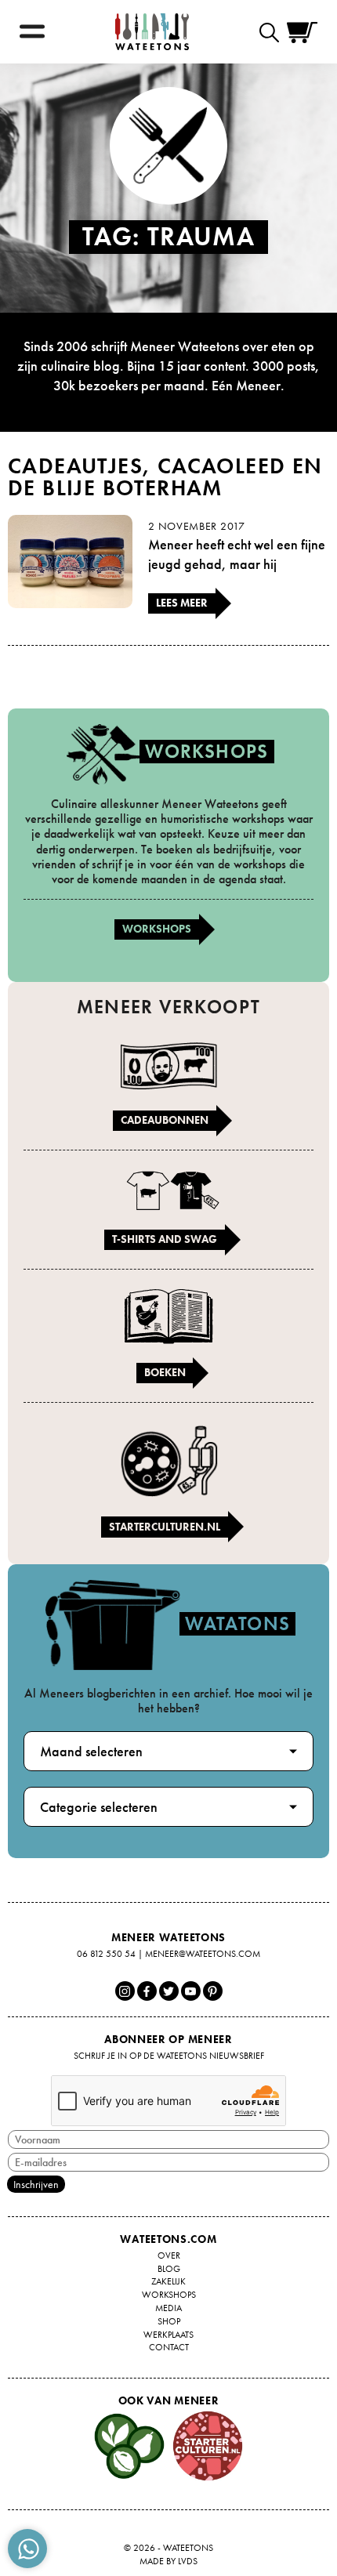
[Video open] (273, 32)
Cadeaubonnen (165, 1120)
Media (168, 2308)
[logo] (152, 32)
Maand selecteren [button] (91, 1751)
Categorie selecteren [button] (99, 1807)
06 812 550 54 (106, 1954)
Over (169, 2255)
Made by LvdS (168, 2561)
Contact (169, 2347)
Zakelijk (168, 2281)
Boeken (165, 1372)
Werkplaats (168, 2335)
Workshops (157, 929)
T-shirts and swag (165, 1239)
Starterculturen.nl (165, 1527)
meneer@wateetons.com (203, 1954)
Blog (169, 2269)
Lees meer (182, 603)
